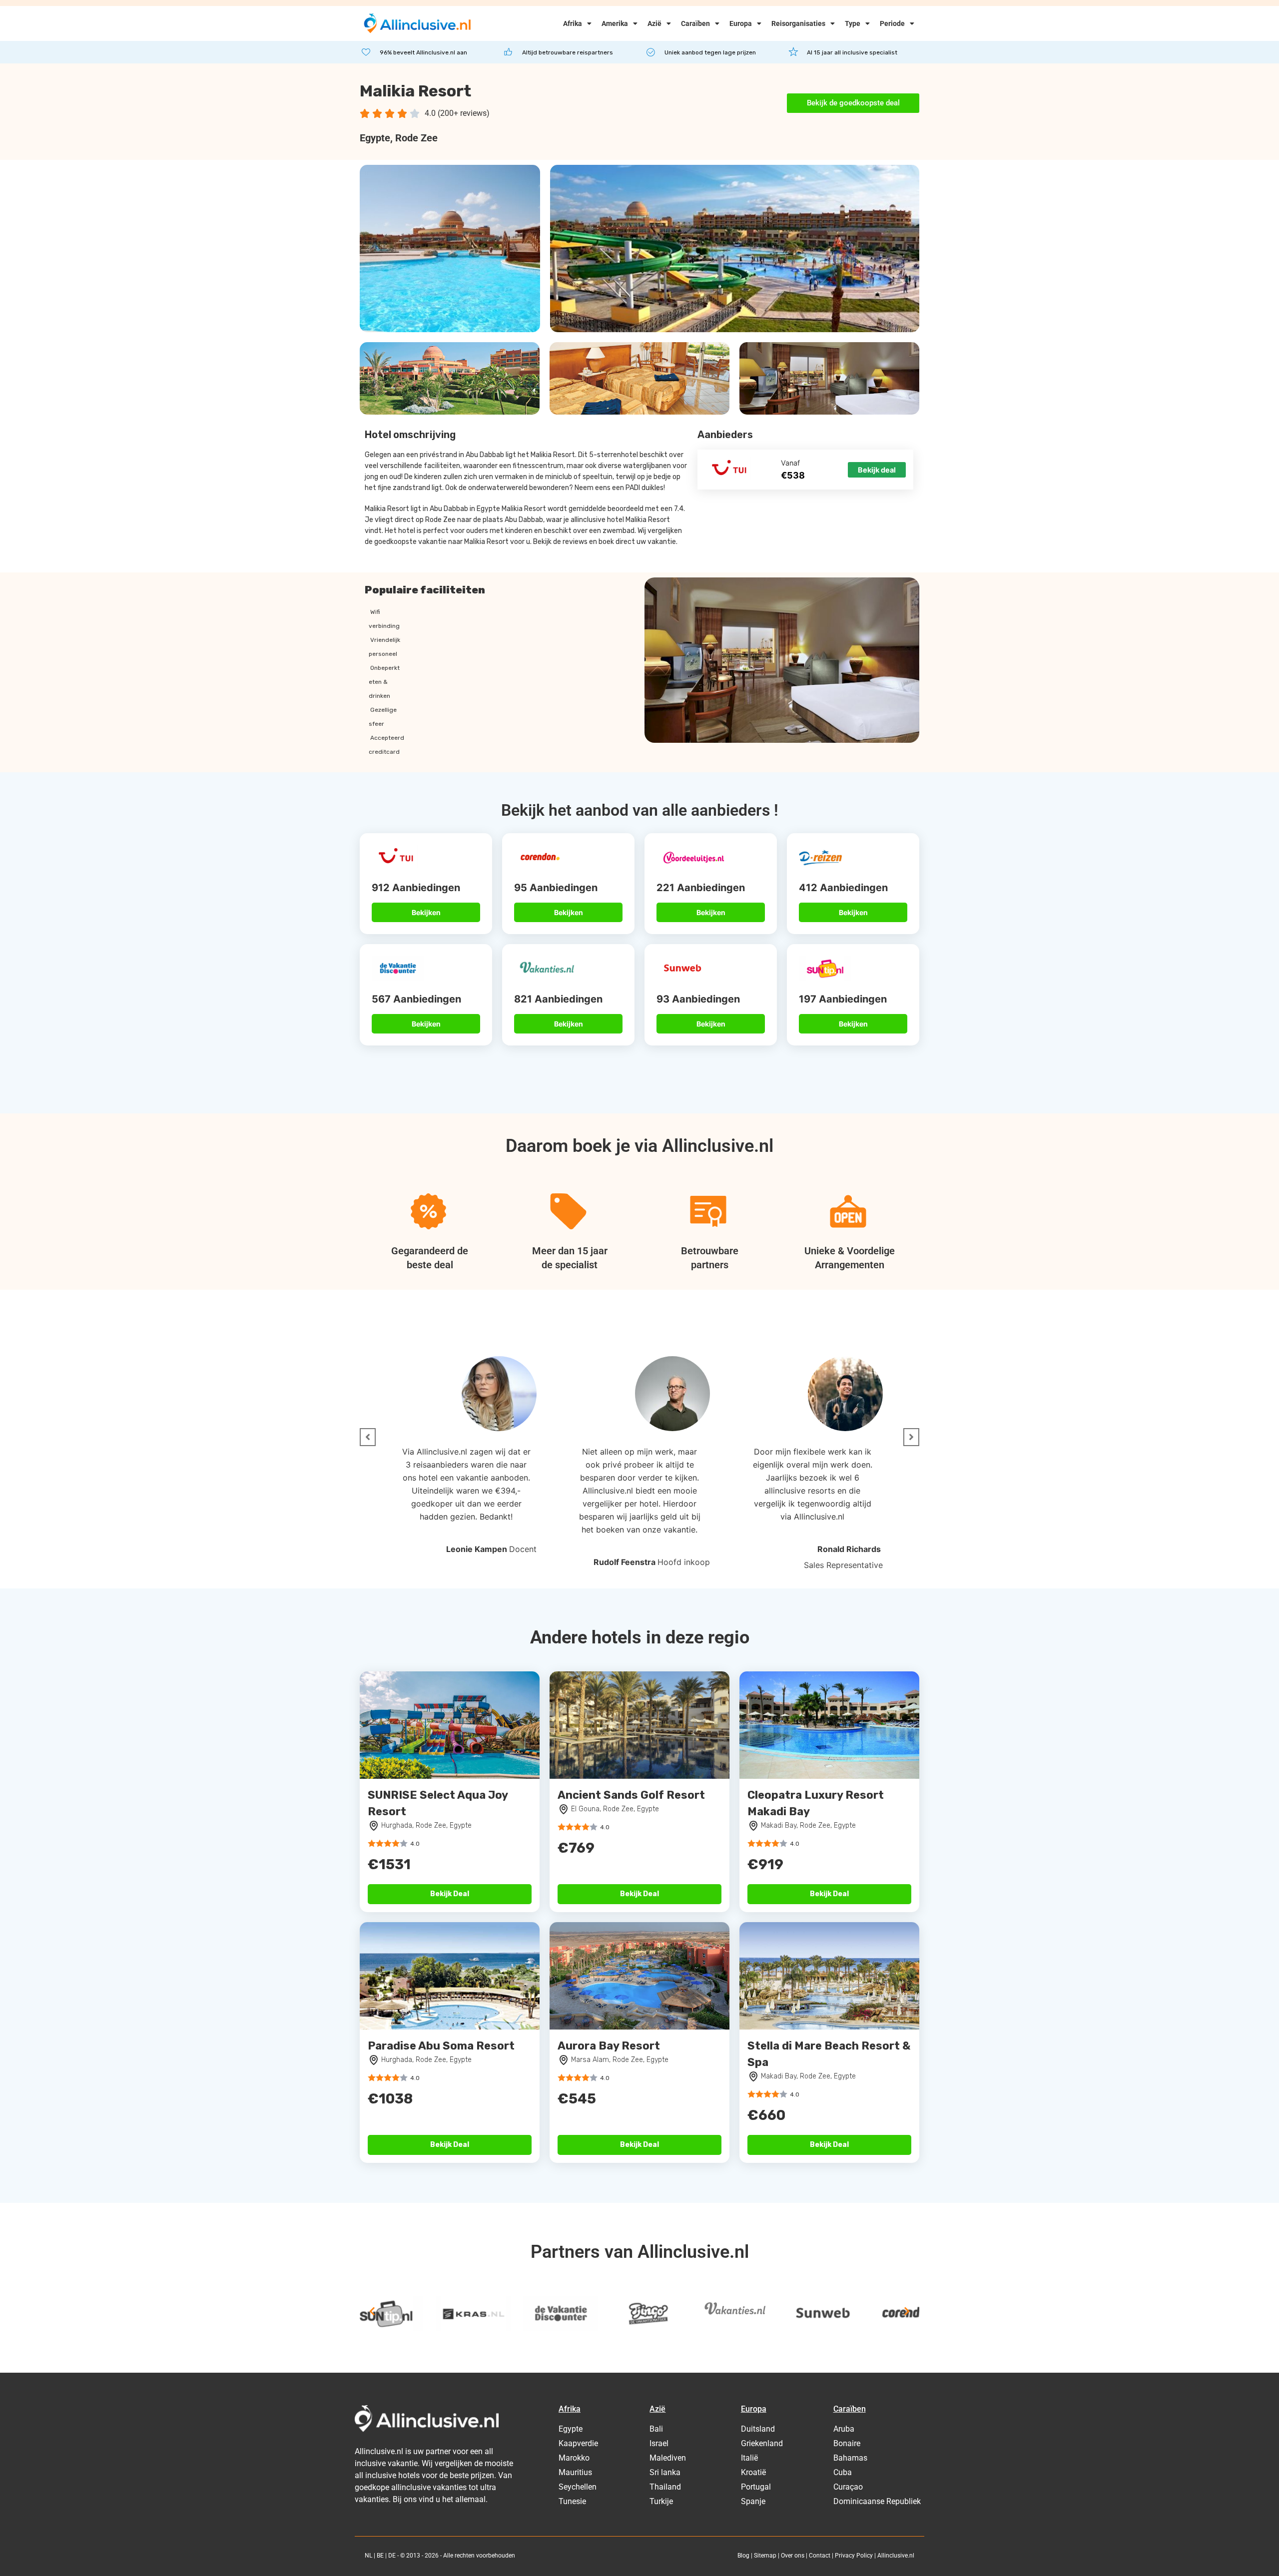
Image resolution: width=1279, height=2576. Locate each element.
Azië (654, 23)
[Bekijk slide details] (397, 2314)
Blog (743, 2556)
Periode (892, 23)
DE (392, 2556)
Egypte (375, 138)
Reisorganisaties (798, 23)
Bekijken (426, 912)
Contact (820, 2556)
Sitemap (765, 2556)
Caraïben (695, 23)
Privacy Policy (854, 2556)
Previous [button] (372, 2311)
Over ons (793, 2556)
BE (380, 2556)
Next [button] (907, 2311)
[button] (368, 1437)
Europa (741, 23)
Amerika (615, 23)
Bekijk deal (877, 470)
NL (368, 2556)
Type (853, 23)
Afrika (573, 23)
